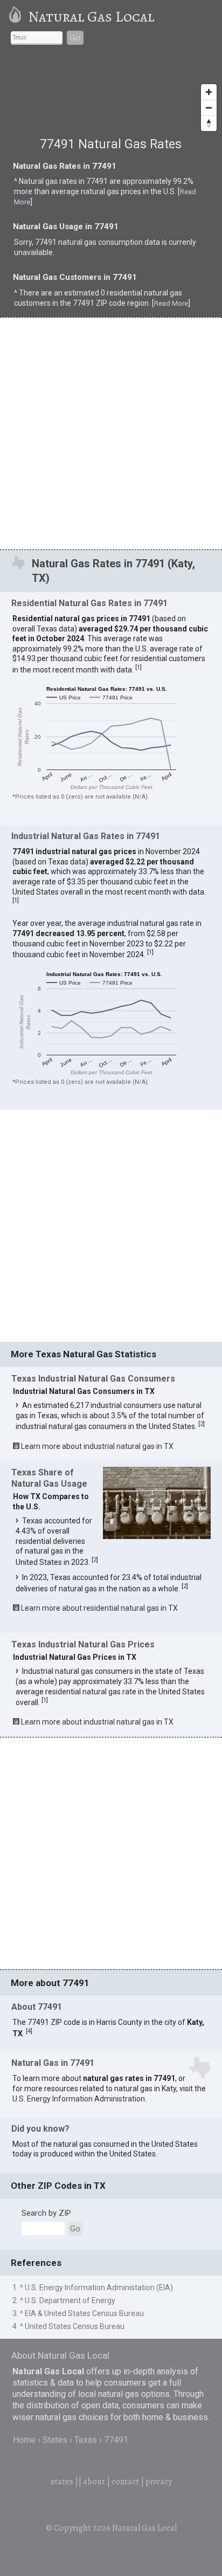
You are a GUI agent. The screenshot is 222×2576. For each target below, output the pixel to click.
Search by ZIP (46, 2213)
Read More (171, 303)
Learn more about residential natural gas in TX (99, 1608)
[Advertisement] (111, 433)
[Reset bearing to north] (209, 123)
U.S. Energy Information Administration (79, 2099)
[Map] (111, 96)
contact (125, 2482)
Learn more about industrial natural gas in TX (97, 1446)
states (62, 2482)
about (94, 2482)
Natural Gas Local (91, 17)
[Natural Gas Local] (17, 17)
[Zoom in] (209, 92)
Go (75, 38)
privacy (159, 2482)
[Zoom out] (209, 108)
